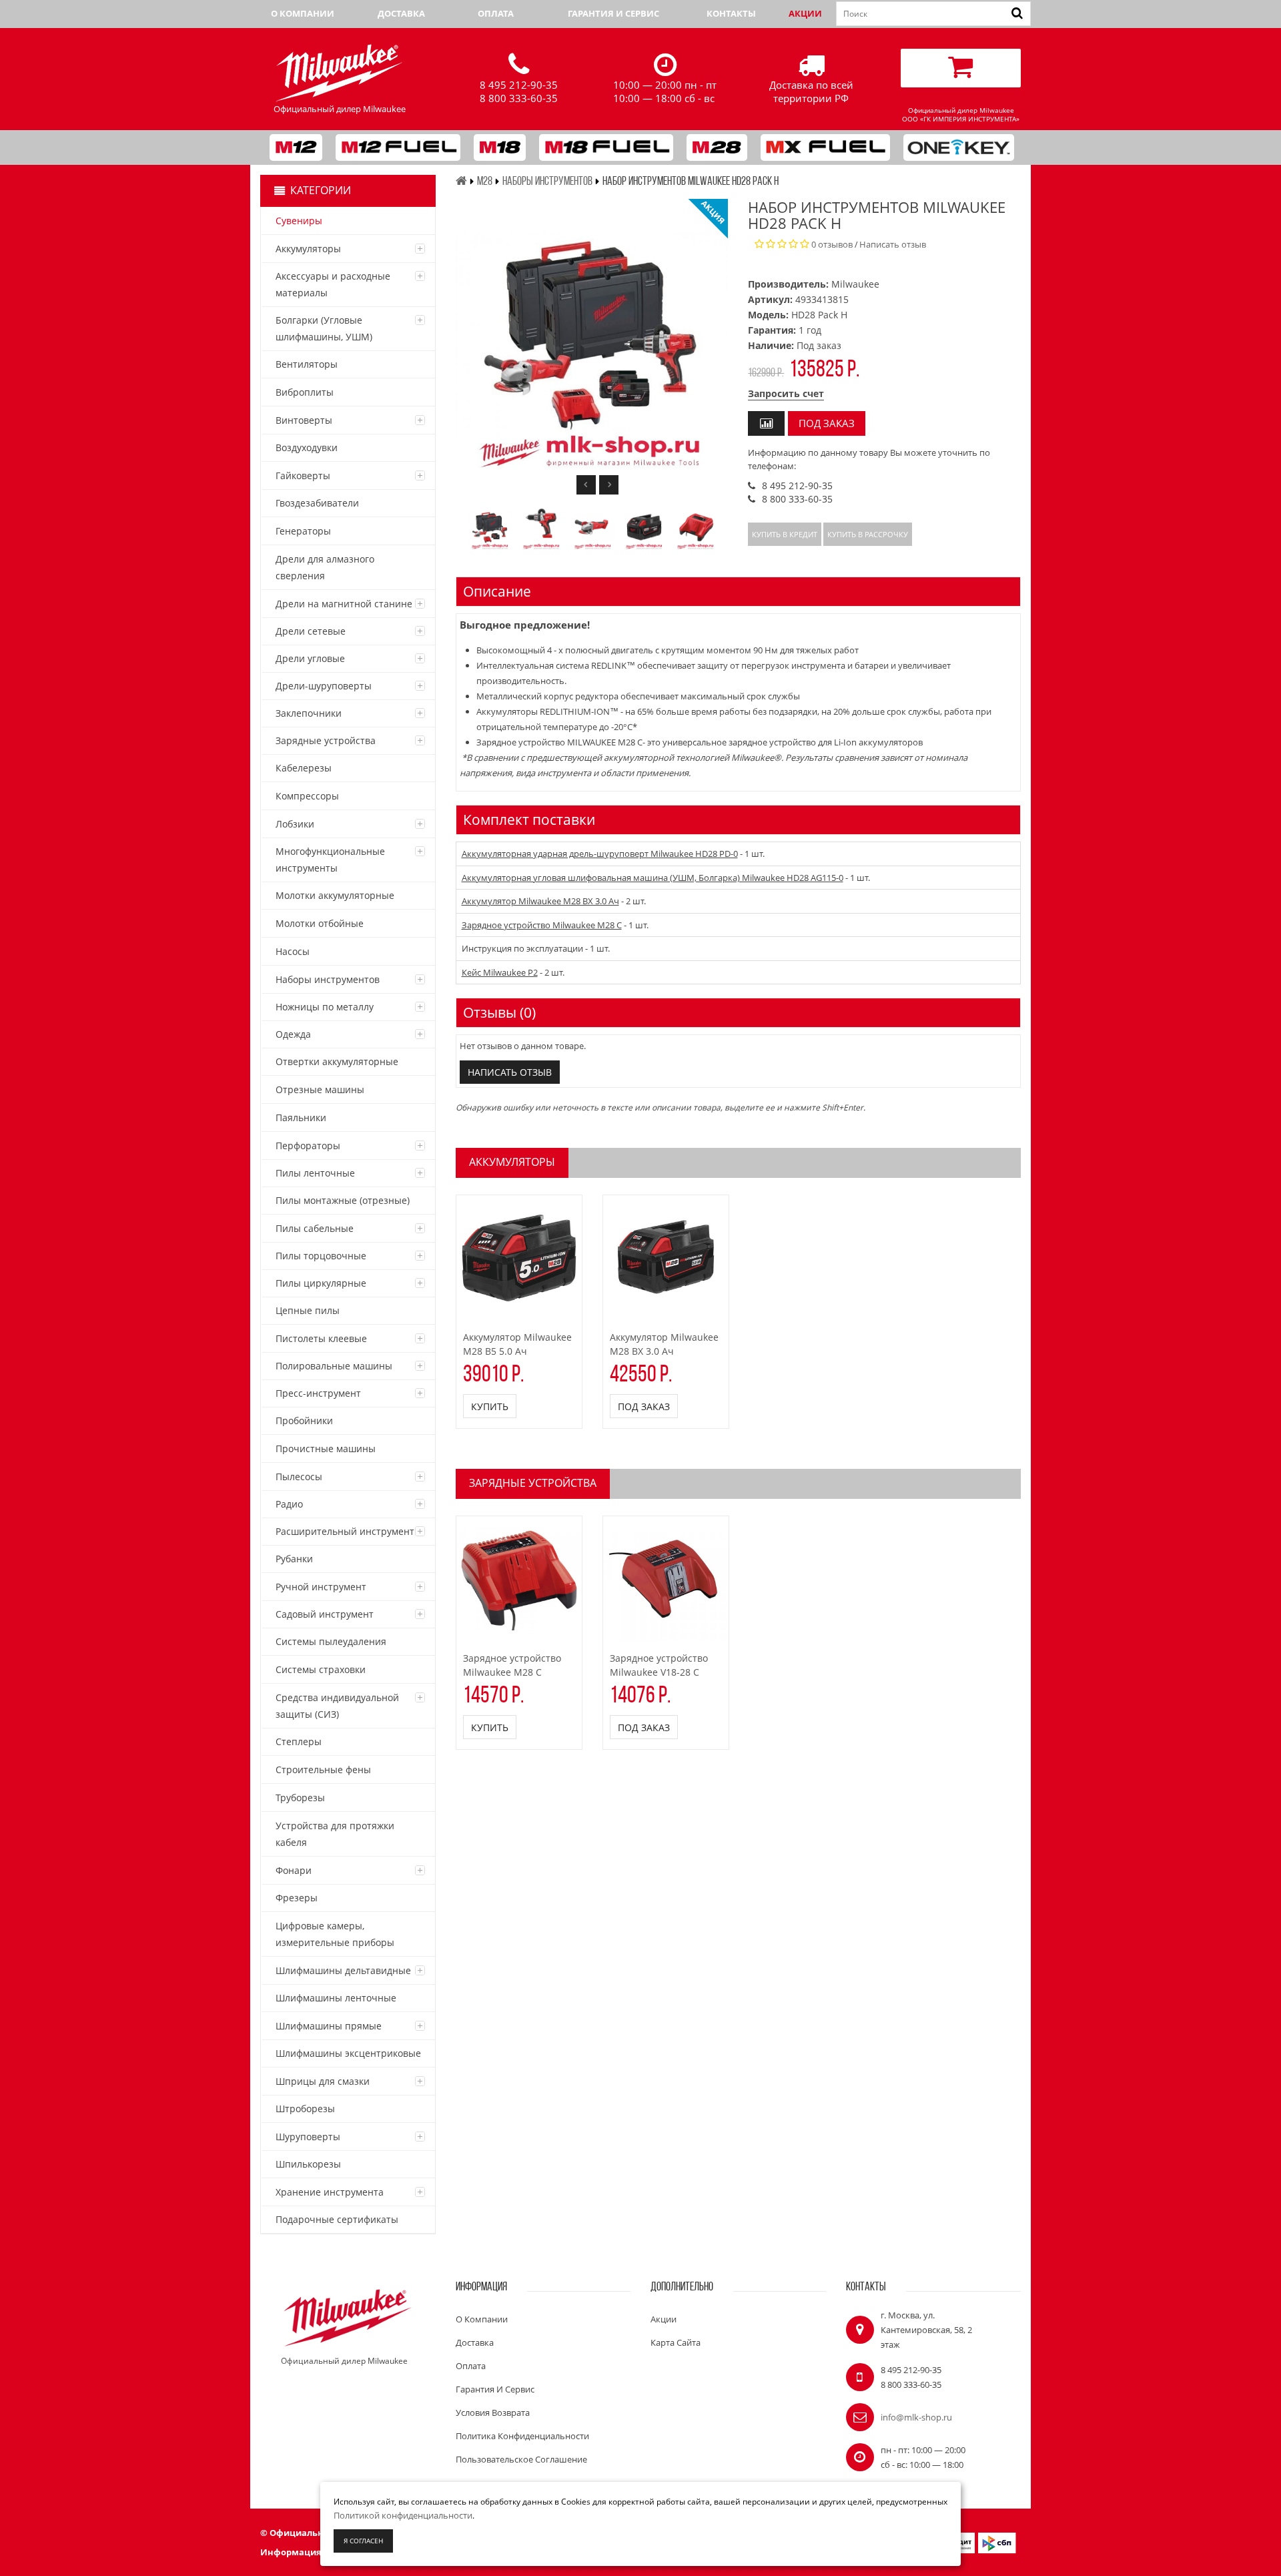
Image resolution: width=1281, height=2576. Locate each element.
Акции (805, 13)
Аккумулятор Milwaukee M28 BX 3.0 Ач (540, 901)
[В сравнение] (766, 423)
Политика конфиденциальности (522, 2436)
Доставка (401, 13)
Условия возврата (493, 2412)
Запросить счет (786, 393)
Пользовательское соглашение (521, 2459)
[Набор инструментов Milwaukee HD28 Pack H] (490, 528)
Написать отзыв (893, 244)
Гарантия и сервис (613, 13)
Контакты (731, 13)
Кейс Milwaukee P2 (500, 972)
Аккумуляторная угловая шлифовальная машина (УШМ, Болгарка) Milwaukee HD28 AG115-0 (653, 878)
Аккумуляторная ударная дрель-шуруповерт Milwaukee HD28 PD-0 (600, 854)
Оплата (496, 13)
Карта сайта (676, 2342)
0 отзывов (832, 244)
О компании (303, 13)
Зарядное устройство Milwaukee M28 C (542, 925)
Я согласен (363, 2541)
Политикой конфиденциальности (403, 2515)
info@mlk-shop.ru (916, 2417)
